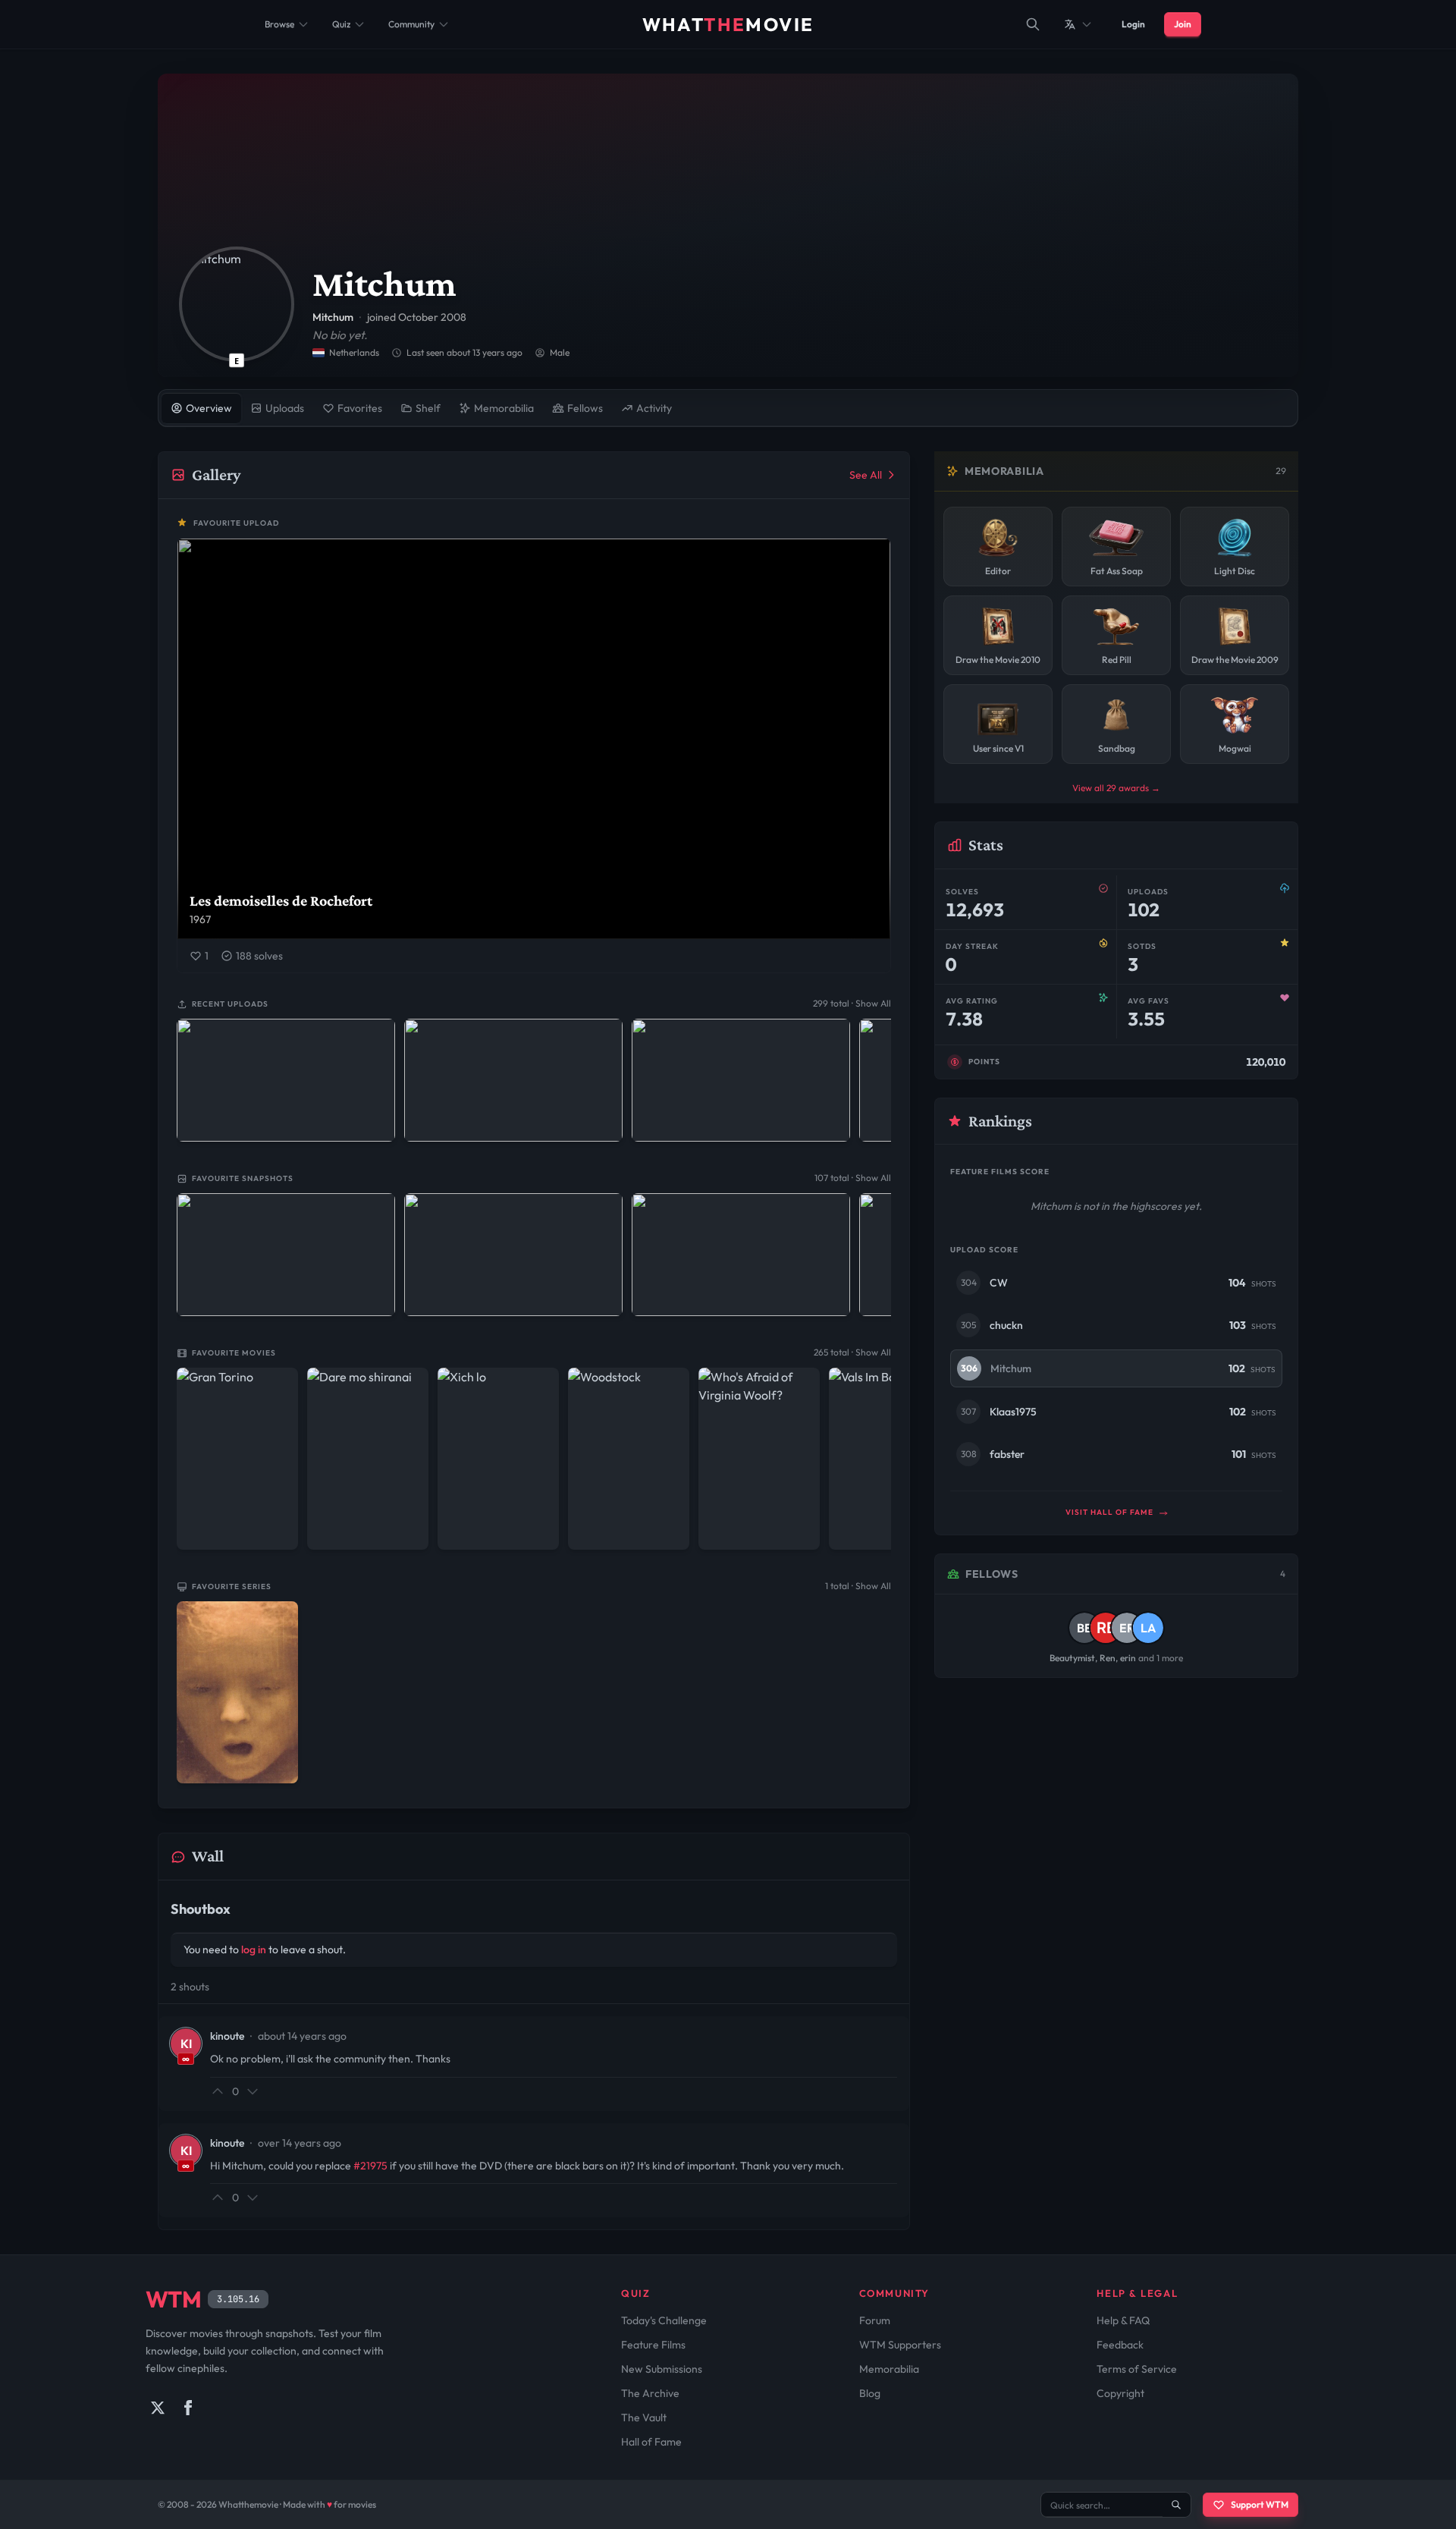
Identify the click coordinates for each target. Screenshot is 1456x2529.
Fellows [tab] (585, 408)
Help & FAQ (1123, 2320)
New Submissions (662, 2369)
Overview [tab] (209, 408)
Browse (279, 24)
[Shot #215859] (513, 1080)
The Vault (644, 2417)
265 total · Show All (852, 1352)
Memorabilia (889, 2369)
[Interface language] (1078, 24)
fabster (1007, 1454)
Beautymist (1072, 1658)
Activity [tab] (654, 408)
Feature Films (653, 2345)
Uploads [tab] (285, 408)
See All (866, 475)
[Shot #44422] (286, 1255)
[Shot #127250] (513, 1255)
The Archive (650, 2393)
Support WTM (1260, 2504)
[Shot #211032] (741, 1080)
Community (411, 24)
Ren (1108, 1658)
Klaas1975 (1013, 1412)
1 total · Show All (858, 1586)
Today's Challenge (664, 2320)
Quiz (341, 24)
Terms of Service (1137, 2369)
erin (1128, 1658)
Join (1183, 24)
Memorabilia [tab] (504, 408)
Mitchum (1011, 1368)
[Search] (1033, 24)
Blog (870, 2393)
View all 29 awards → (1116, 788)
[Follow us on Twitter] (158, 2408)
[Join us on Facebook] (188, 2408)
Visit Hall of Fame (1111, 1512)
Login (1133, 24)
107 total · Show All (853, 1178)
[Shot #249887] (286, 1080)
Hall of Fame (651, 2442)
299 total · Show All (852, 1003)
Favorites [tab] (360, 408)
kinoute (227, 2036)
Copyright (1120, 2393)
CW (999, 1283)
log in (254, 1949)
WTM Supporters (900, 2345)
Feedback (1120, 2345)
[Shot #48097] (741, 1255)
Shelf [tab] (428, 408)
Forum (875, 2320)
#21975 (370, 2166)
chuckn (1006, 1325)
